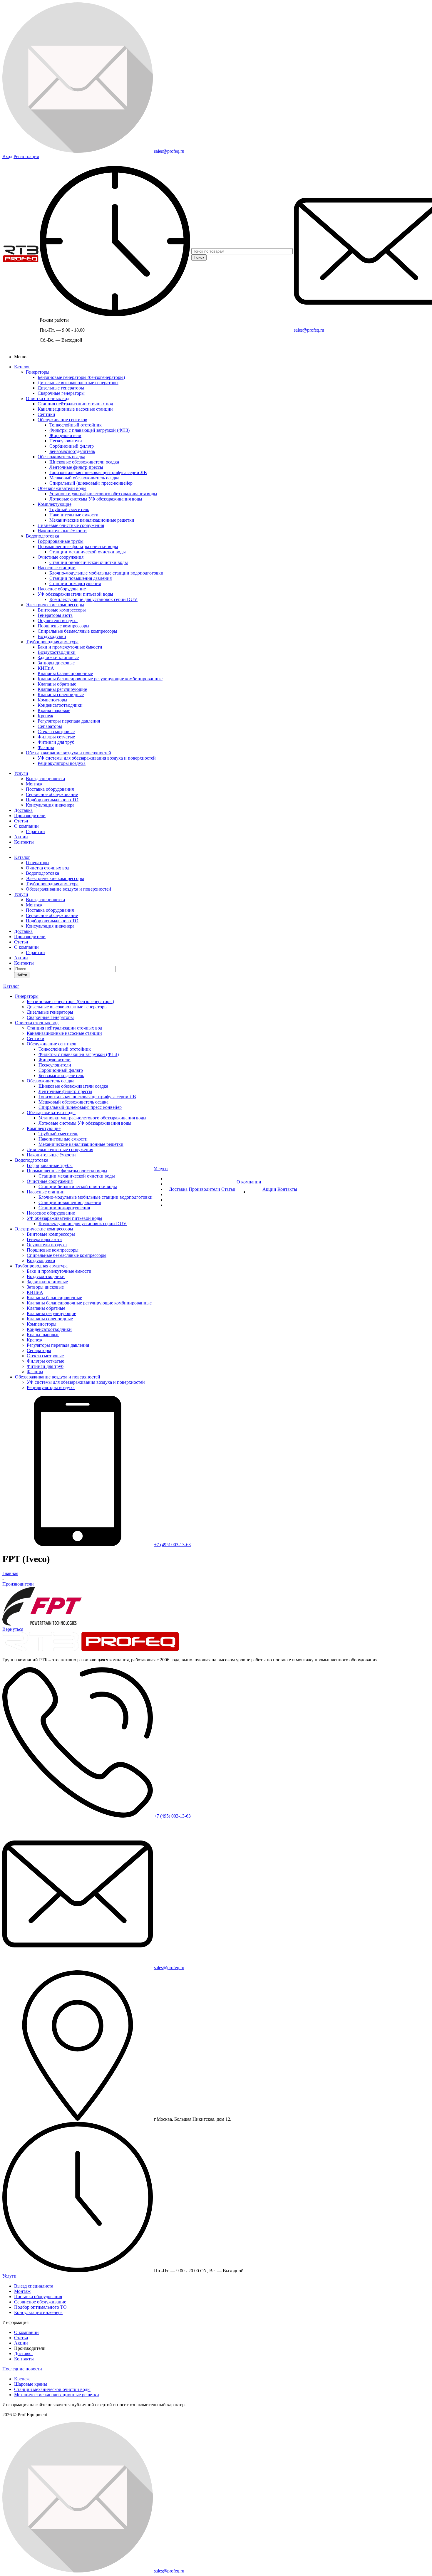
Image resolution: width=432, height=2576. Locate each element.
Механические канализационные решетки (57, 2395)
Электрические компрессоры (55, 605)
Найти (22, 975)
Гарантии (35, 831)
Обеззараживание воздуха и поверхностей (68, 753)
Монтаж (34, 784)
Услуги (21, 773)
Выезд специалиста (45, 779)
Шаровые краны (31, 2384)
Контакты (24, 842)
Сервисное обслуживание (52, 794)
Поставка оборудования (50, 789)
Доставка (23, 810)
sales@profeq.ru (309, 330)
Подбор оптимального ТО (52, 800)
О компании (26, 826)
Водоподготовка (42, 536)
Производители (30, 816)
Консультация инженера (50, 805)
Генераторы (38, 372)
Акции (21, 837)
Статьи (21, 821)
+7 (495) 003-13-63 (172, 1545)
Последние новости (22, 2369)
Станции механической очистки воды (52, 2389)
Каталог (22, 367)
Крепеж (22, 2379)
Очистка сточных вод (48, 398)
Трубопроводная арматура (52, 642)
